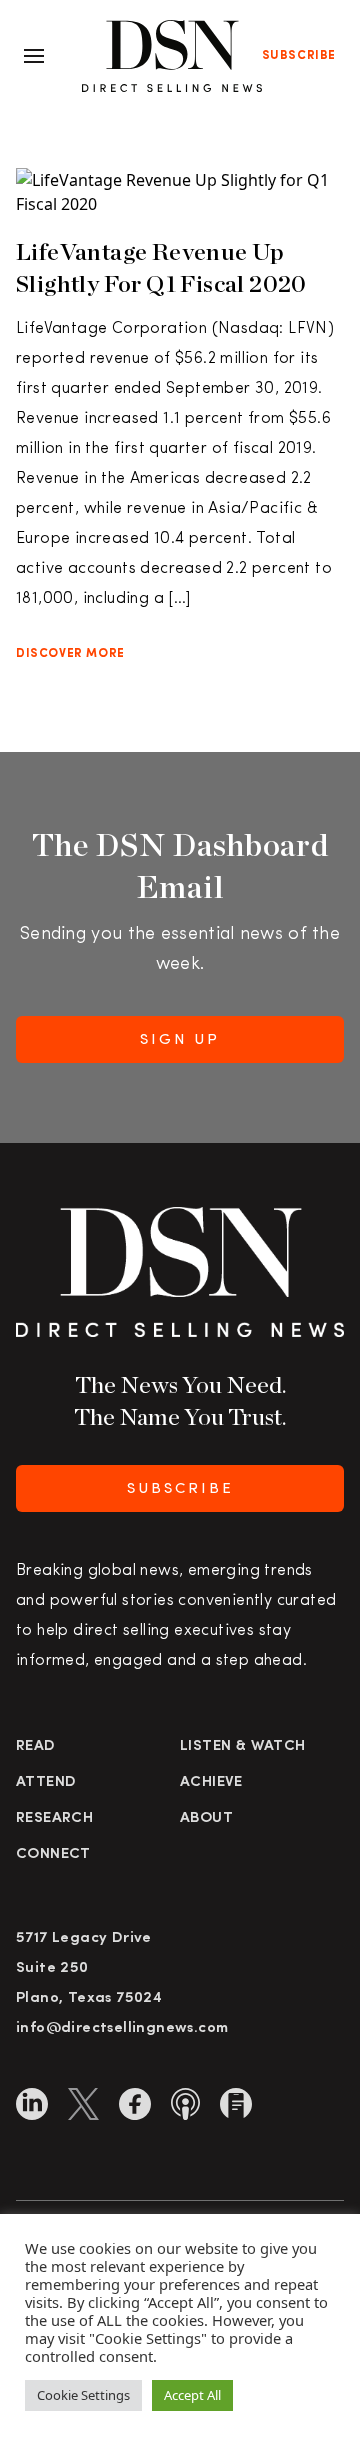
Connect (53, 1854)
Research (54, 1818)
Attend (46, 1782)
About (206, 1818)
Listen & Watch (243, 1746)
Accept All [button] (192, 2395)
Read (36, 1746)
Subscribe (299, 56)
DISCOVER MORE (70, 654)
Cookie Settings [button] (83, 2395)
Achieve (211, 1782)
